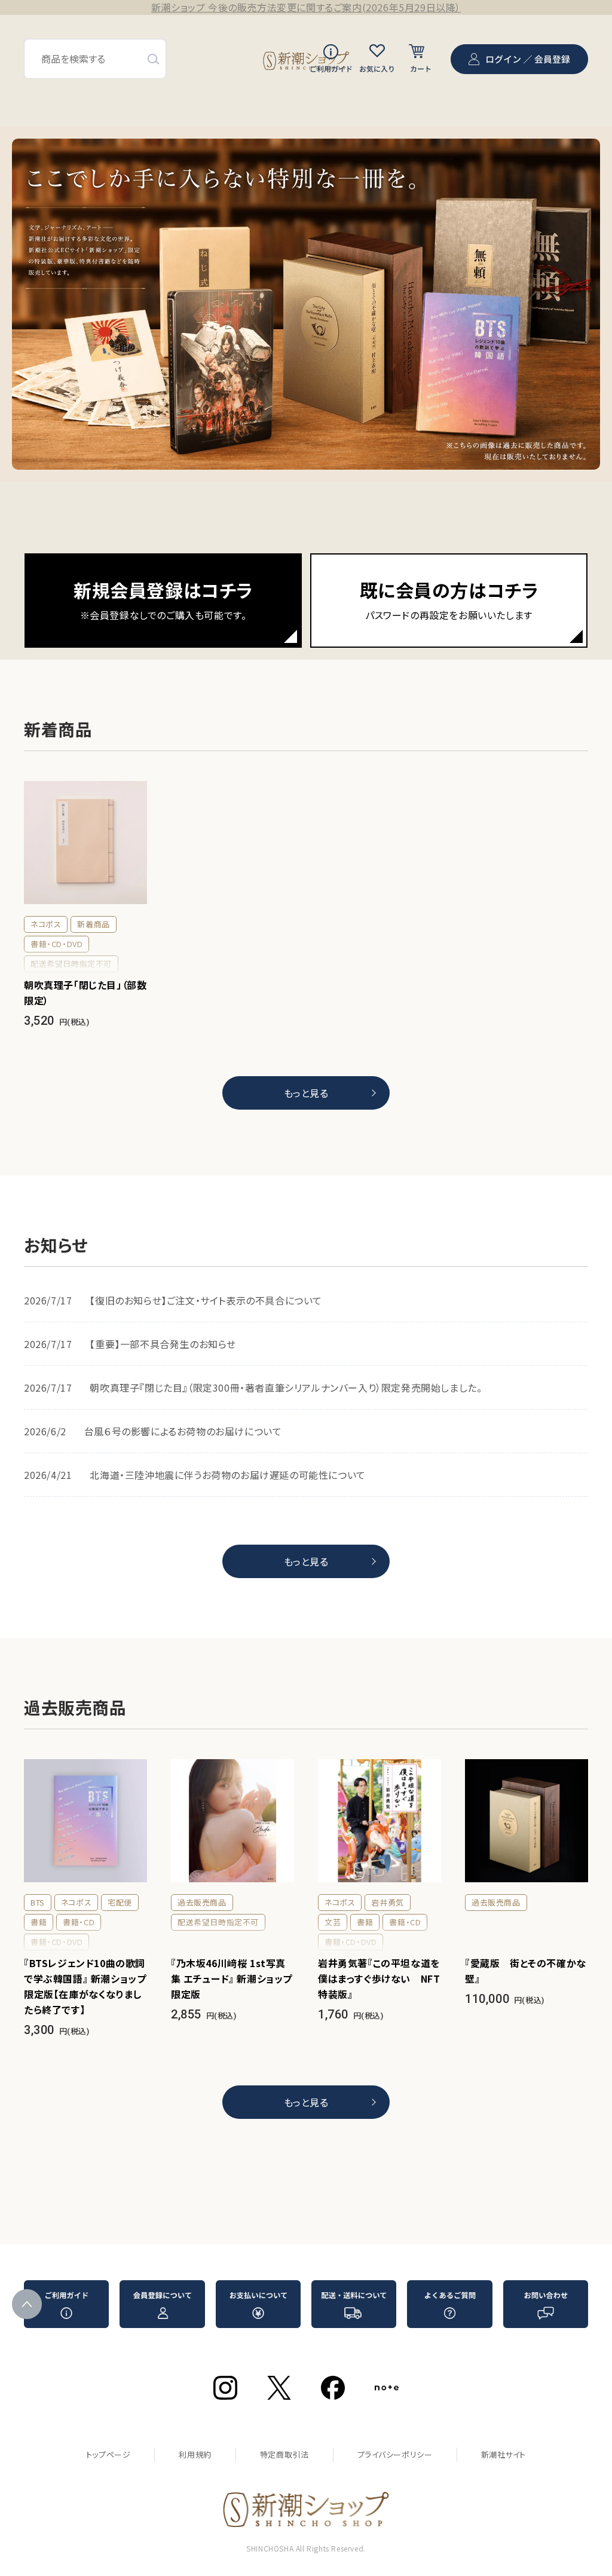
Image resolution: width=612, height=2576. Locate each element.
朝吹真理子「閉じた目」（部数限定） (85, 993)
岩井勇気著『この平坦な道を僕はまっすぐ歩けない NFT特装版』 (379, 1978)
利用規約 (195, 2454)
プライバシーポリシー (395, 2454)
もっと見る (306, 1093)
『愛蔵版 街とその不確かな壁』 (526, 1971)
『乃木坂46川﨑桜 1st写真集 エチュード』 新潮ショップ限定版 (232, 1978)
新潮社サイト (504, 2454)
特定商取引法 (284, 2454)
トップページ (108, 2454)
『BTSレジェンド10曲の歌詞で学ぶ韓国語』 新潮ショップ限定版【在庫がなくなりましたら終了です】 (85, 1986)
